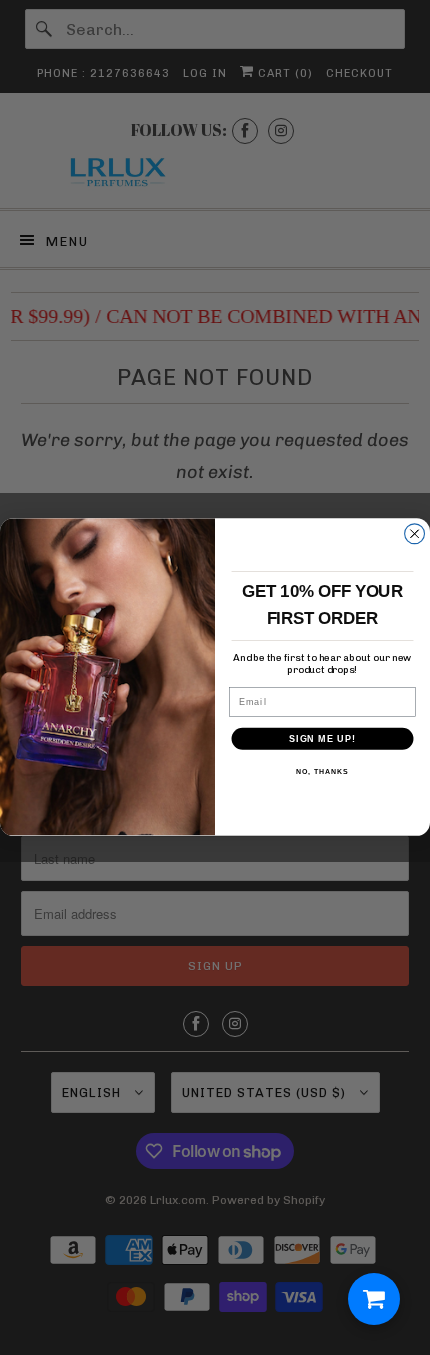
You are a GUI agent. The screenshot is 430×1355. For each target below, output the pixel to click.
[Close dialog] (415, 534)
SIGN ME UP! (322, 738)
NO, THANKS (322, 772)
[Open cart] (374, 1299)
